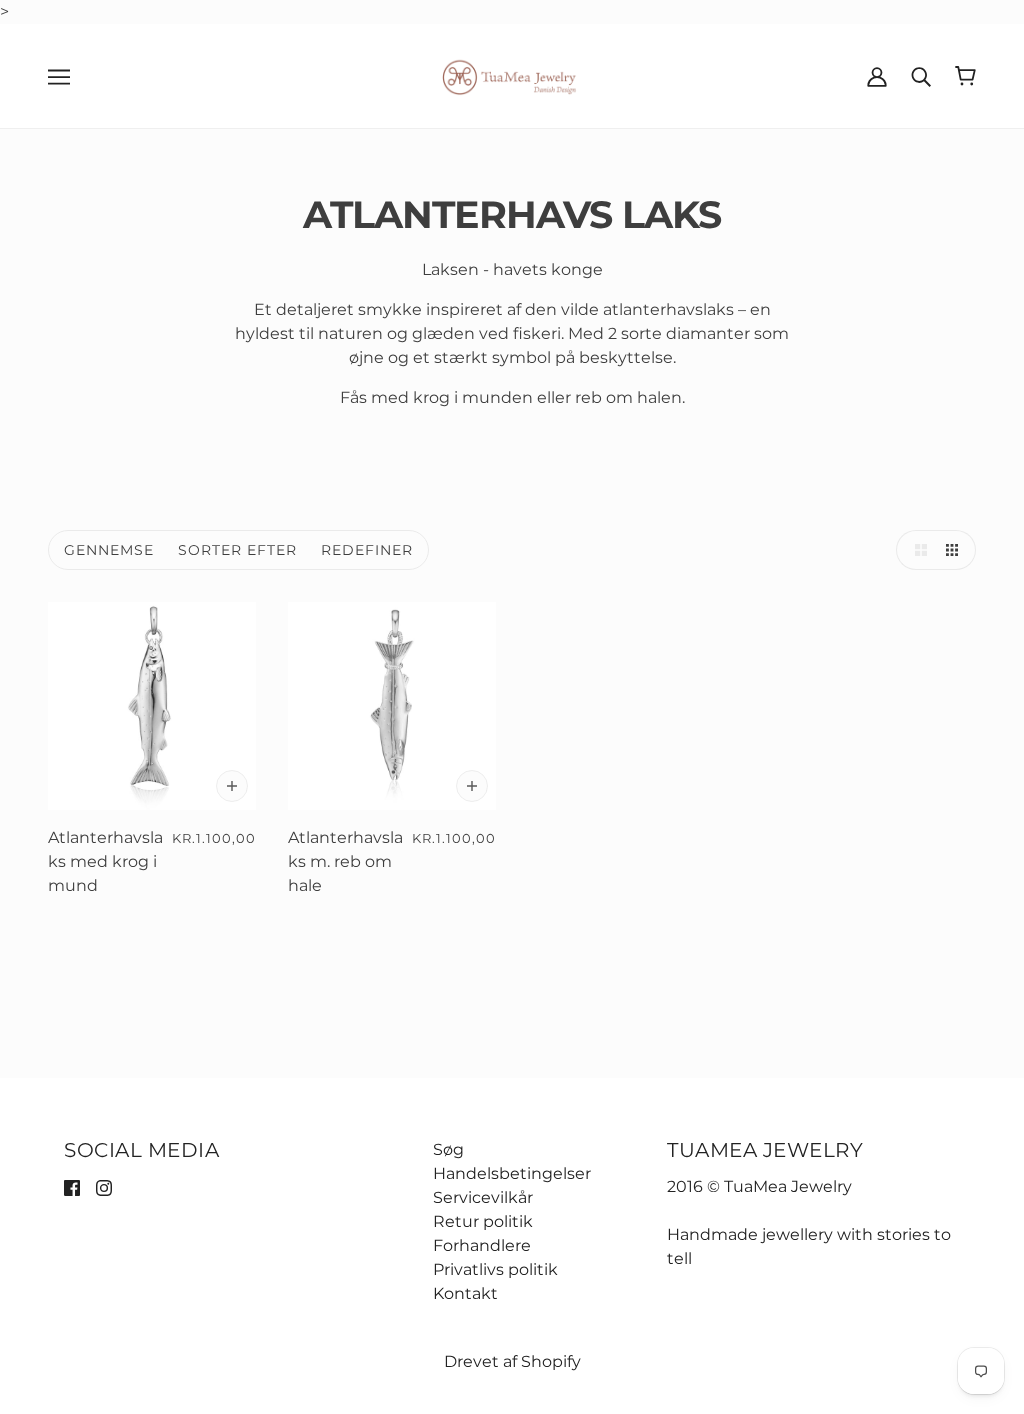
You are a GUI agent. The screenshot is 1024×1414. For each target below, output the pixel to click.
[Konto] (877, 76)
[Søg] (921, 76)
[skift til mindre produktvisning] (956, 550)
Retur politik (483, 1221)
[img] (72, 1187)
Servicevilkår (483, 1197)
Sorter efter (237, 550)
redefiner (367, 550)
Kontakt (465, 1293)
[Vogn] (965, 76)
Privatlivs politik (495, 1269)
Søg (448, 1149)
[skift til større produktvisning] (916, 550)
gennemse (109, 550)
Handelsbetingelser (512, 1173)
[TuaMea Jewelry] (512, 74)
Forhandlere (482, 1245)
